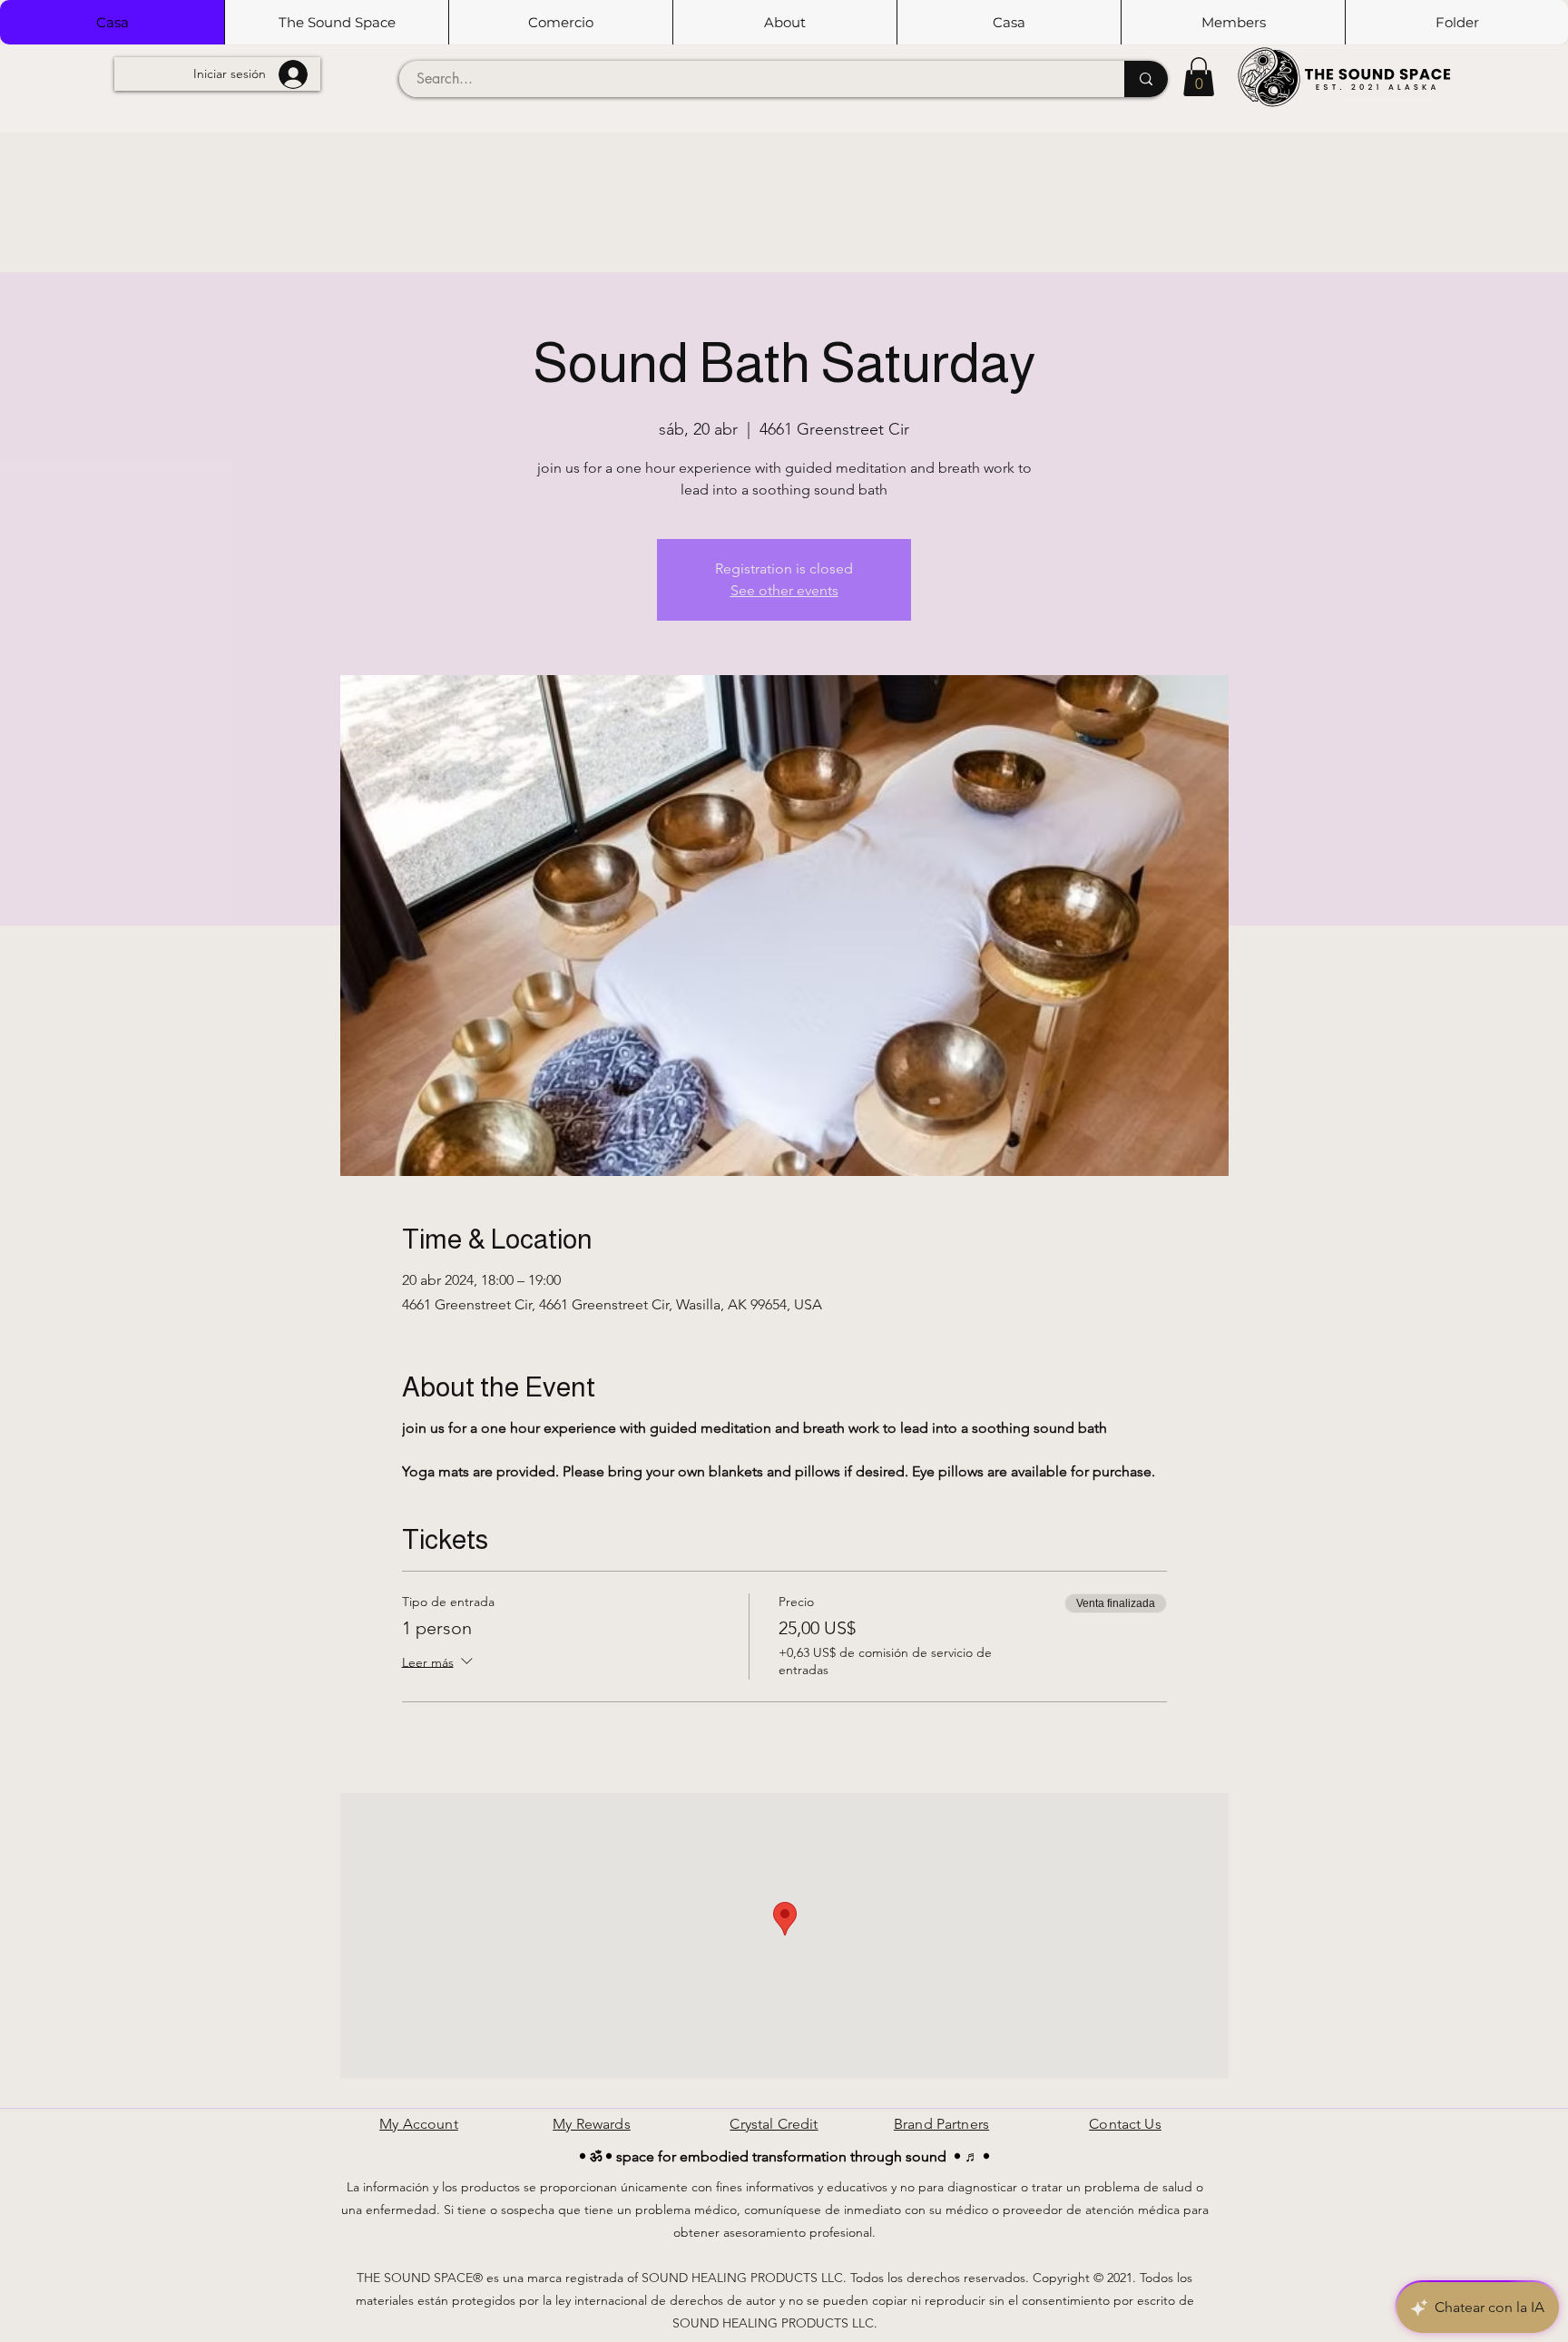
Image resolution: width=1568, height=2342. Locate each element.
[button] (336, 22)
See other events (784, 590)
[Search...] (1146, 79)
